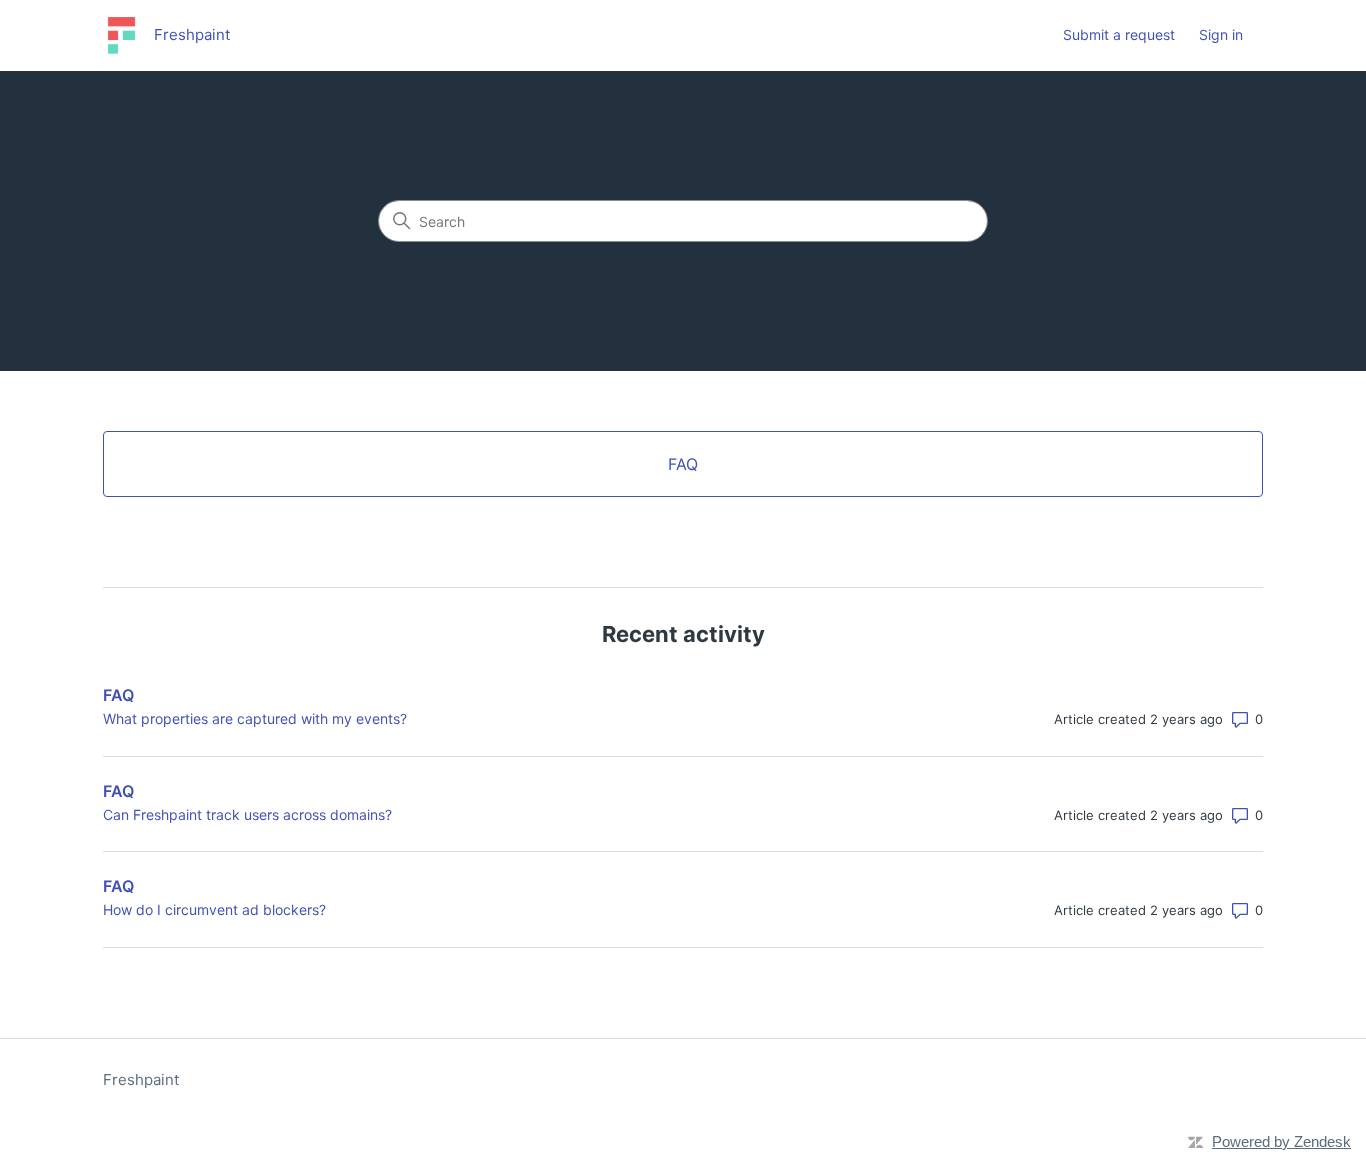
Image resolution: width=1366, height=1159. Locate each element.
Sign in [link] (1221, 34)
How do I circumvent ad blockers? (214, 909)
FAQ (118, 695)
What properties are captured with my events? (255, 718)
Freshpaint (141, 1079)
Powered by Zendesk (1281, 1141)
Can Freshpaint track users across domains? (247, 814)
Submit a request (1119, 34)
